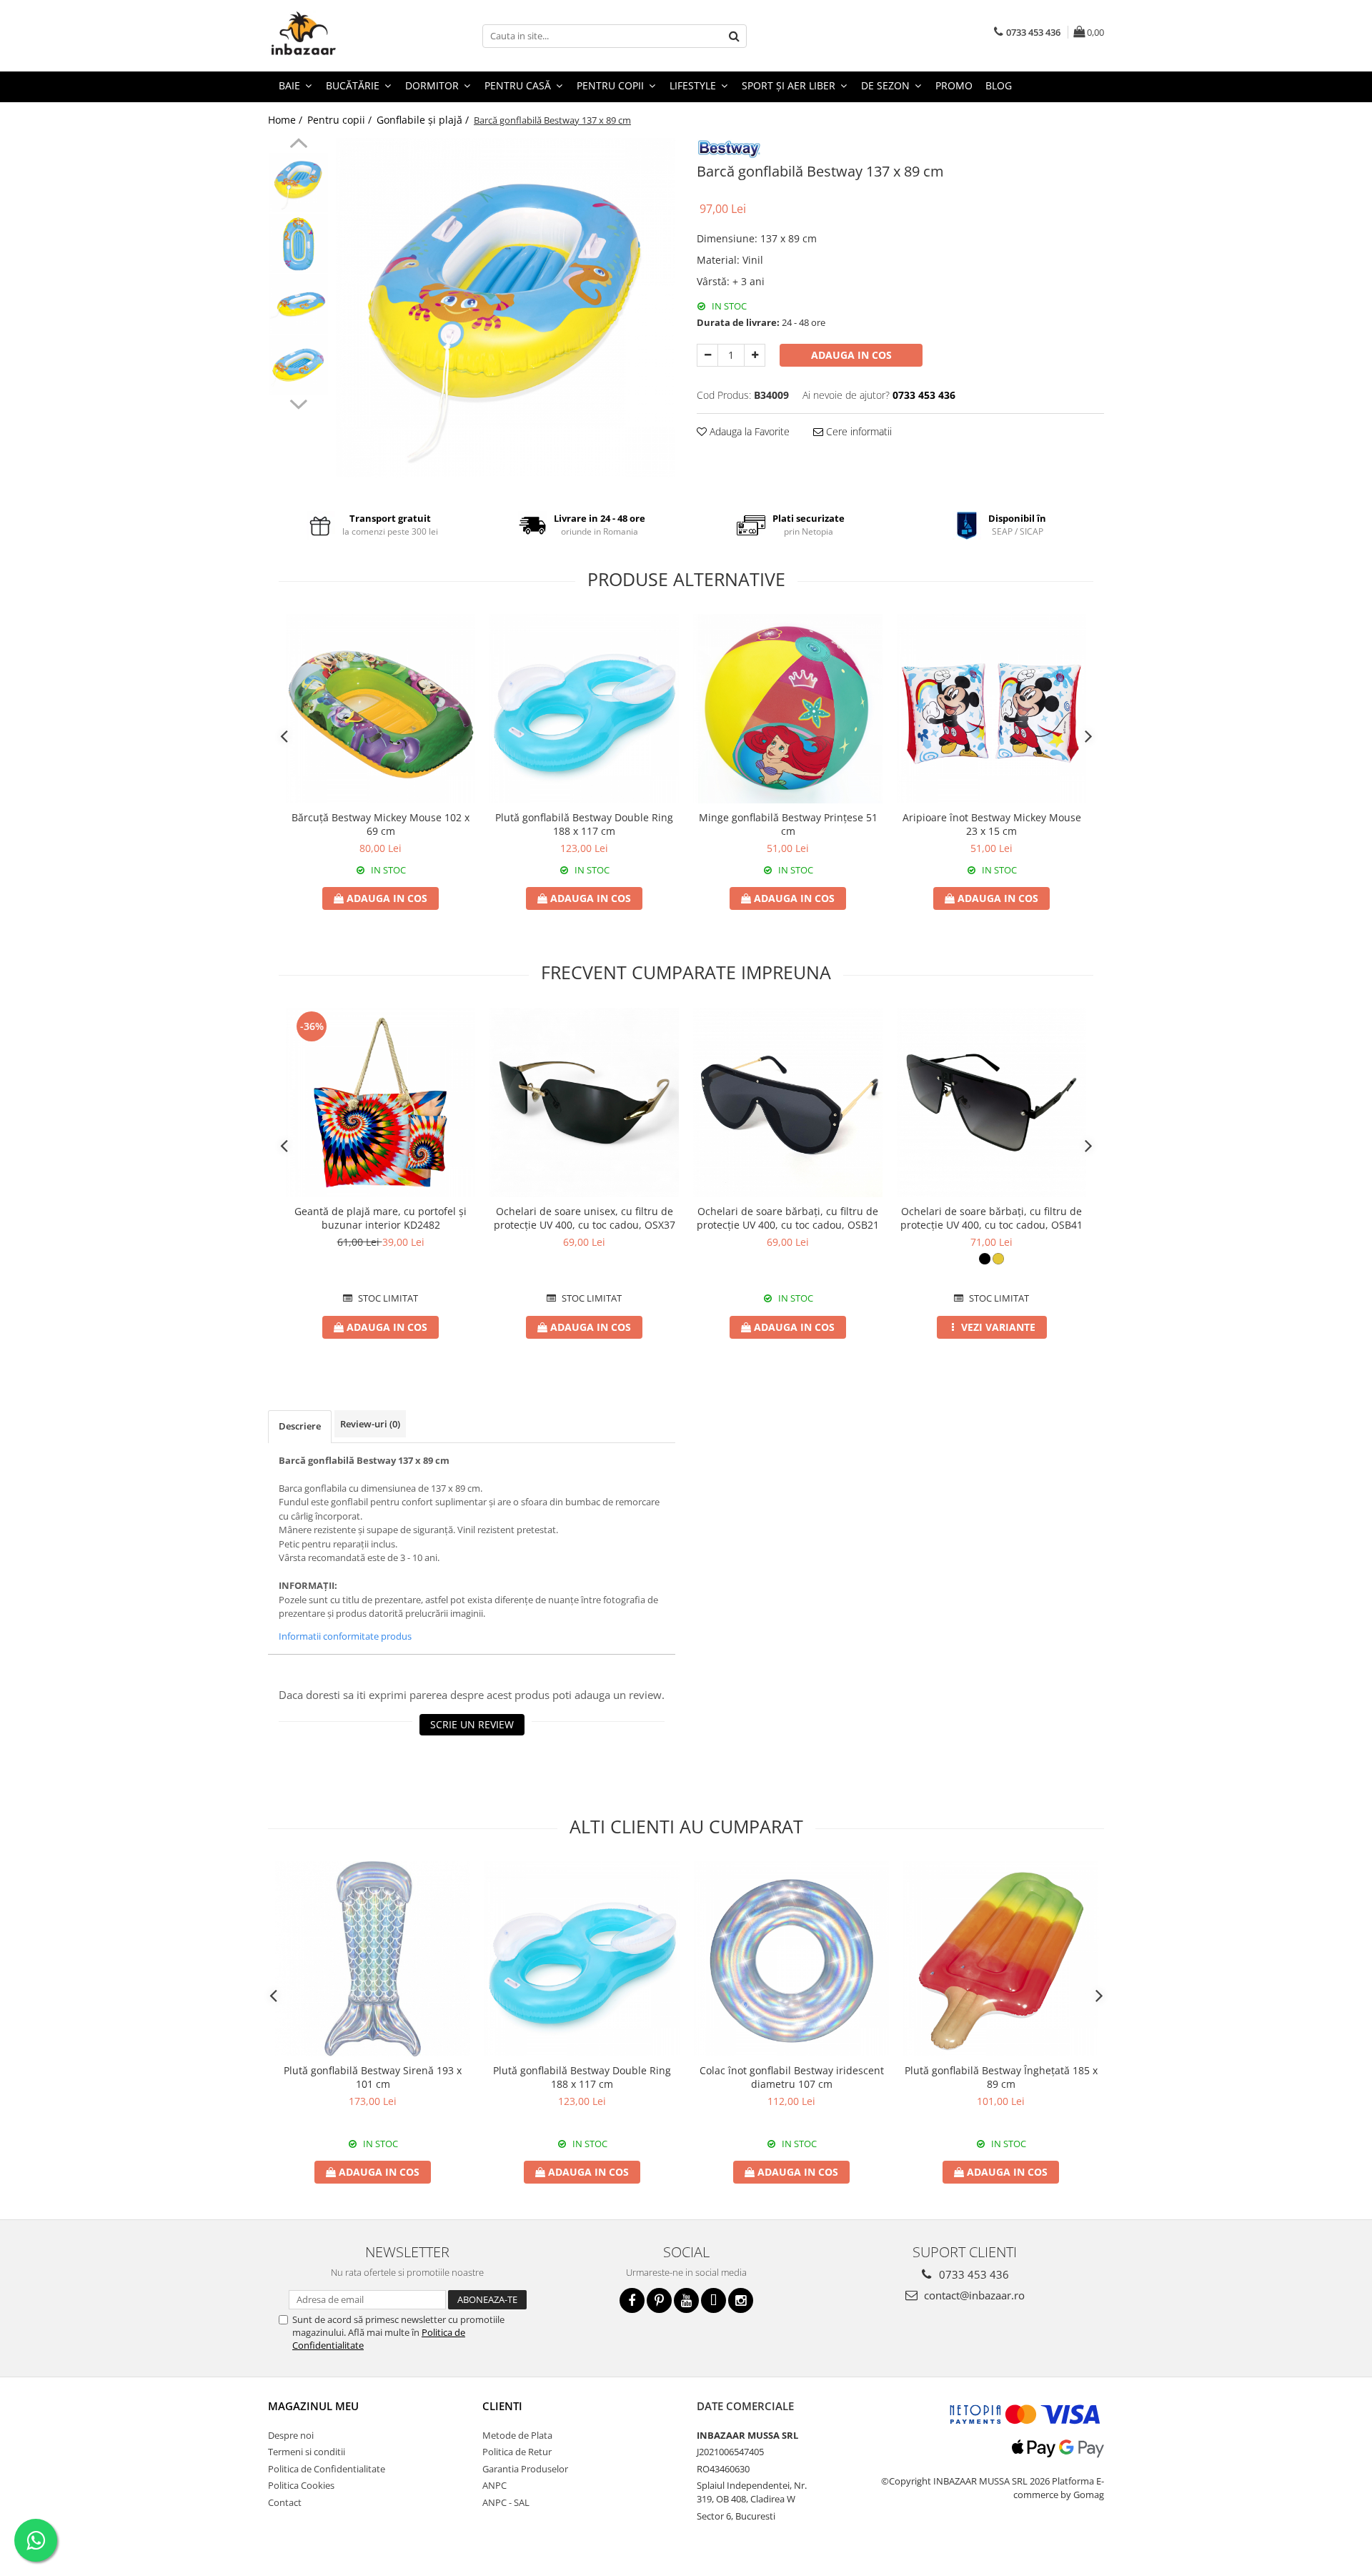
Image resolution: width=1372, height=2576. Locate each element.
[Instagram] (741, 2300)
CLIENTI (502, 2406)
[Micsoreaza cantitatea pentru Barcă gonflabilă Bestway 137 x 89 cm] (707, 355)
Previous (298, 145)
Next (298, 402)
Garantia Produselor (525, 2469)
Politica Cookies (301, 2485)
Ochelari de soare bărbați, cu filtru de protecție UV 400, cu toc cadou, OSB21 (788, 1218)
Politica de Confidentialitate (327, 2469)
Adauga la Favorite (748, 431)
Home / (287, 120)
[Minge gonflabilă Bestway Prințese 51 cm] (788, 709)
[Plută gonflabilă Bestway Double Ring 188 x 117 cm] (584, 709)
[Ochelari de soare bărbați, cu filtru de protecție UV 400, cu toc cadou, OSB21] (788, 1103)
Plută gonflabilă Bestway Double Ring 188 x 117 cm (584, 824)
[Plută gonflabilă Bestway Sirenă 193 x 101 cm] (373, 1959)
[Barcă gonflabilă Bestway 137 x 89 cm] (506, 308)
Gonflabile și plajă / (424, 120)
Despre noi (291, 2435)
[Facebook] (632, 2300)
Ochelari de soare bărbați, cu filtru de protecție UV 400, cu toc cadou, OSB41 (991, 1218)
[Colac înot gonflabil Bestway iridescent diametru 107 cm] (791, 1959)
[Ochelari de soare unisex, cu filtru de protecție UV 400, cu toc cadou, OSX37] (584, 1103)
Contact (285, 2502)
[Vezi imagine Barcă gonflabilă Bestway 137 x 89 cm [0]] (298, 183)
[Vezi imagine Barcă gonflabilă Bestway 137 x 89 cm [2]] (298, 304)
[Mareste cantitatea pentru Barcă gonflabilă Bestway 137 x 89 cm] (755, 355)
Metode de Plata (517, 2435)
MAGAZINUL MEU (313, 2406)
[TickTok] (714, 2300)
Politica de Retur (517, 2452)
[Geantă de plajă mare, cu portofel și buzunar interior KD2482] (381, 1103)
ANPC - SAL (506, 2502)
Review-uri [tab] (370, 1424)
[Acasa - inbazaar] (339, 36)
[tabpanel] (506, 308)
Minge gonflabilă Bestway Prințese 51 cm (788, 824)
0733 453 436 (973, 2274)
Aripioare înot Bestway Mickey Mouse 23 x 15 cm (992, 824)
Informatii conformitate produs (345, 1636)
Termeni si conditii (307, 2452)
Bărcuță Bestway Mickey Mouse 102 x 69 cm (381, 824)
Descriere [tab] (300, 1426)
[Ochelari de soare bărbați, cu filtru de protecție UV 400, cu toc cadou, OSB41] (991, 1103)
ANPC (494, 2485)
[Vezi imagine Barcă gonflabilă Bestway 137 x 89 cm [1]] (298, 243)
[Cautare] (734, 36)
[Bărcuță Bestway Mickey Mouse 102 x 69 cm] (381, 709)
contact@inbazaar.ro (973, 2295)
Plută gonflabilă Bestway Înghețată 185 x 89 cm (1001, 2077)
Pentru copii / (341, 120)
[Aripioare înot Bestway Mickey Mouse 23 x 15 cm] (991, 709)
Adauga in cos (851, 355)
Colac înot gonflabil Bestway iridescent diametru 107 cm (792, 2077)
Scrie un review (472, 1724)
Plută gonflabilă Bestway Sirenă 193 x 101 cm (373, 2077)
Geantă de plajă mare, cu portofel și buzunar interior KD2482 (381, 1218)
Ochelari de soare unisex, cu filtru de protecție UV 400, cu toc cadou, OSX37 (585, 1218)
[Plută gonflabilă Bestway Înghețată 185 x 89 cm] (1001, 1959)
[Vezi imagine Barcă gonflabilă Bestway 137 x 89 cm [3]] (298, 365)
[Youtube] (686, 2300)
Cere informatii (857, 431)
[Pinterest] (659, 2300)
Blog (999, 85)
